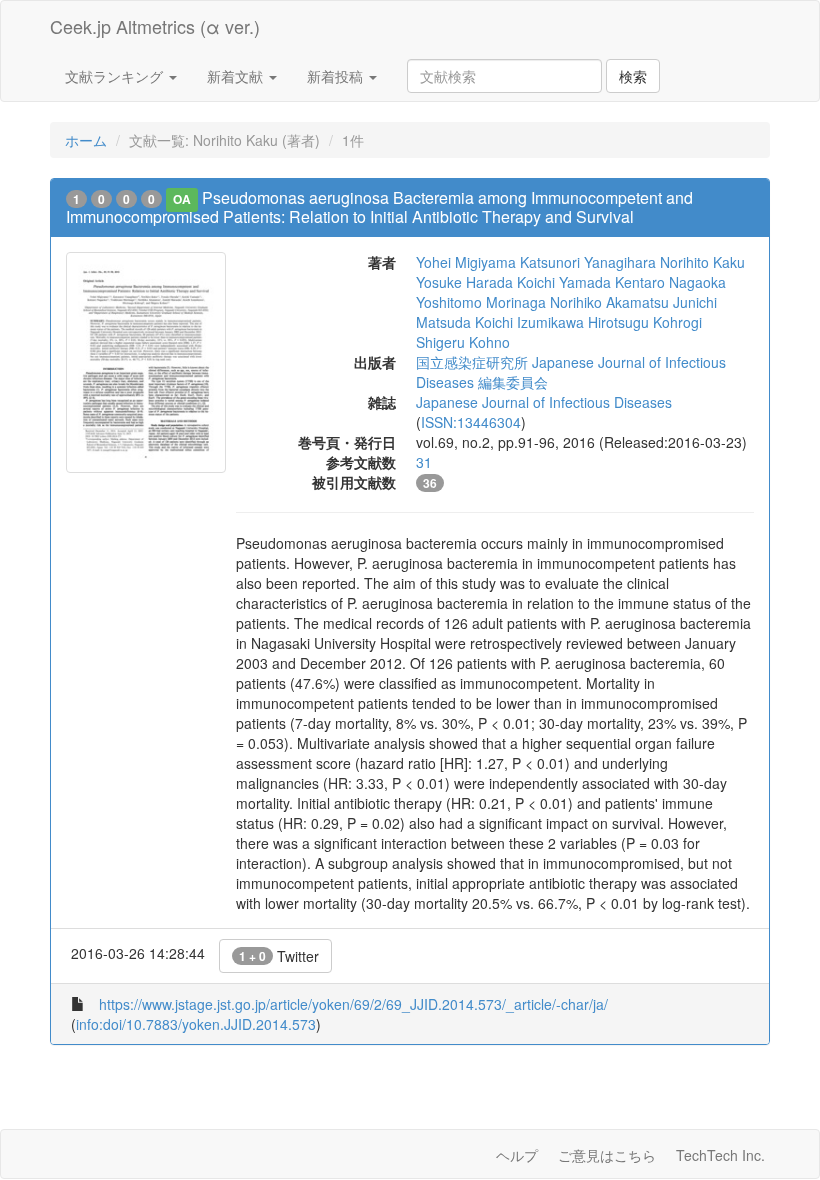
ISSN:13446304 (471, 422)
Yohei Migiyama (466, 262)
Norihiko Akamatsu (609, 302)
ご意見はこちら (607, 1155)
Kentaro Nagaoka (670, 282)
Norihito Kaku (702, 262)
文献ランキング (116, 76)
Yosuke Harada (464, 282)
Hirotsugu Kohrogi (645, 322)
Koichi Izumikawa (529, 322)
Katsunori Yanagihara (588, 262)
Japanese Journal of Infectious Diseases (544, 402)
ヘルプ (517, 1155)
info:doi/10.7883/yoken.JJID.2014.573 (196, 1024)
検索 (633, 76)
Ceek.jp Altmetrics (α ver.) (155, 26)
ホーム (86, 140)
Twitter (279, 956)
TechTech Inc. (720, 1155)
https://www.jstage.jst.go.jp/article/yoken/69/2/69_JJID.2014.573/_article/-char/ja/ (353, 1004)
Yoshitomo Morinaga (481, 302)
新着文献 (237, 76)
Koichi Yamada (564, 282)
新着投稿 (337, 76)
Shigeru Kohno (463, 342)
